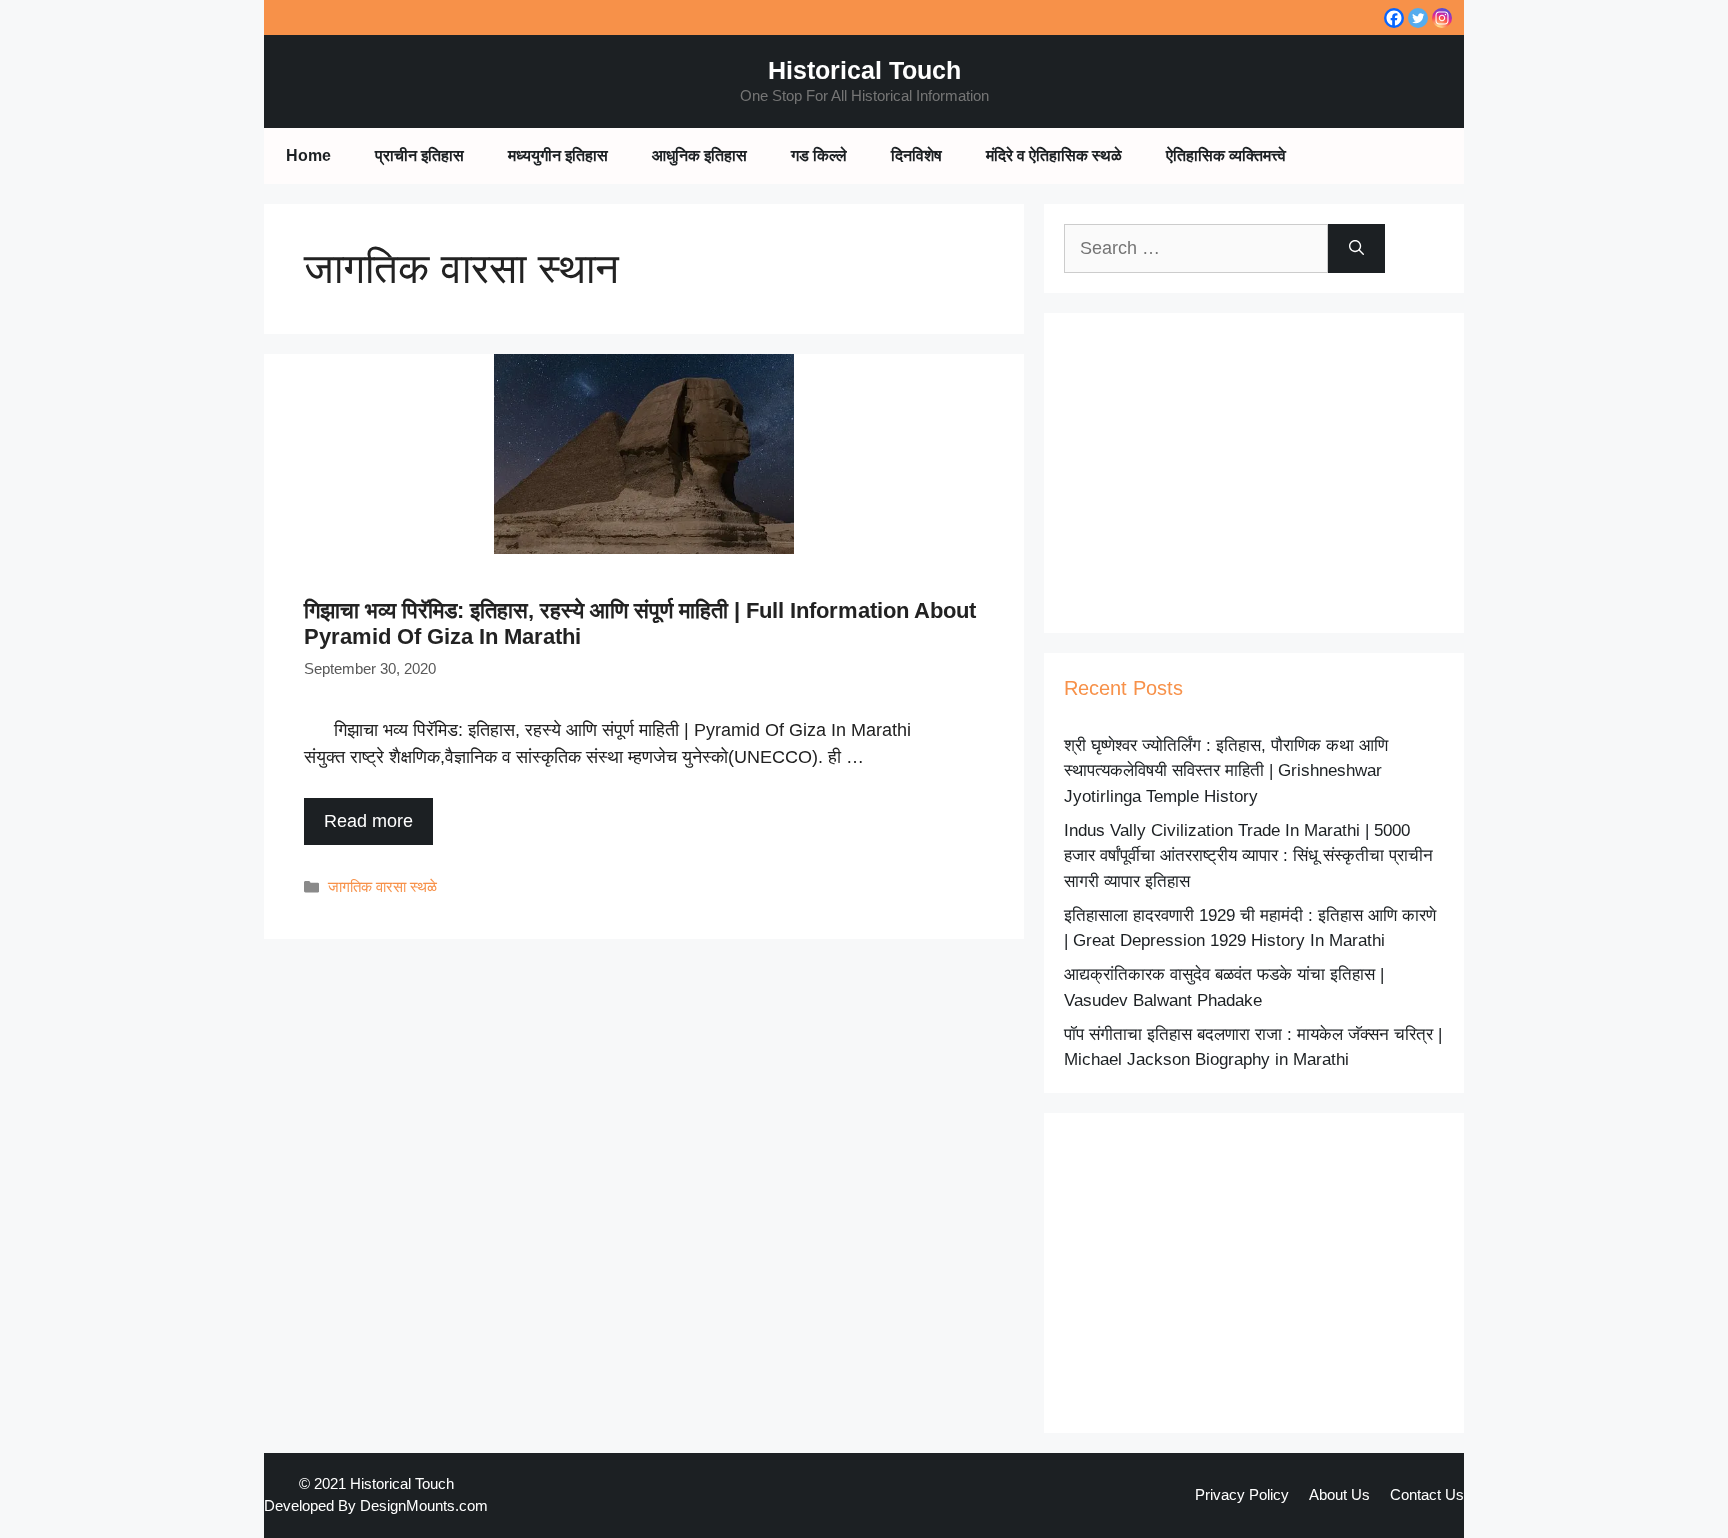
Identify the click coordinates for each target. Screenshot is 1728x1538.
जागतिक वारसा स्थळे (382, 886)
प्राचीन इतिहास (419, 155)
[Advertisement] (1254, 473)
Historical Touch (864, 70)
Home (308, 155)
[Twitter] (1418, 18)
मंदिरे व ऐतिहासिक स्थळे (1054, 155)
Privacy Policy (1242, 1494)
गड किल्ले (819, 155)
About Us (1339, 1494)
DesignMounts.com (424, 1505)
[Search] (1356, 248)
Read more (368, 821)
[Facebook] (1394, 18)
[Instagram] (1442, 18)
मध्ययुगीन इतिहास (558, 155)
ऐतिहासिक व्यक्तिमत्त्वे (1226, 155)
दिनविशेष (916, 155)
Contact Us (1427, 1494)
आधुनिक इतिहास (699, 155)
